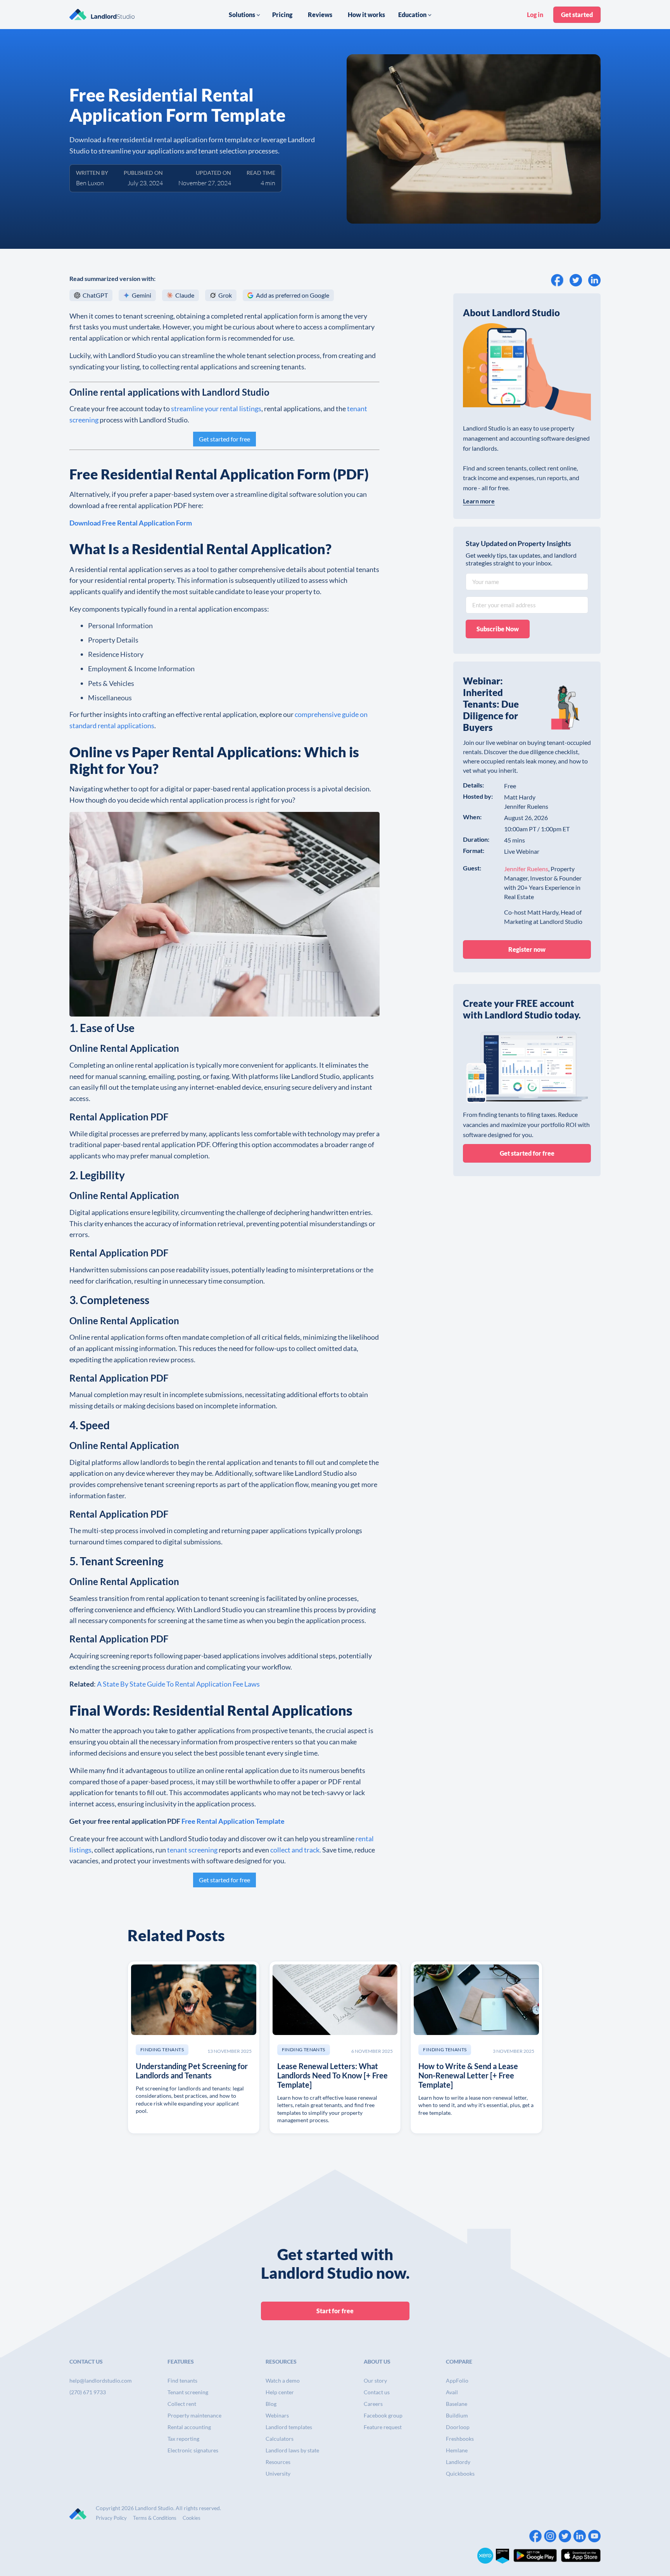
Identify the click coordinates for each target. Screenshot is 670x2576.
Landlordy (458, 2462)
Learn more (479, 501)
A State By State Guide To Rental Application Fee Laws (178, 1684)
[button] (245, 15)
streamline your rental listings (216, 408)
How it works (366, 15)
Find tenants (182, 2380)
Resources (278, 2462)
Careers (373, 2404)
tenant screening (192, 1850)
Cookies (192, 2518)
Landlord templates (289, 2427)
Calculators (280, 2439)
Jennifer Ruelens (526, 869)
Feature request (383, 2427)
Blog (271, 2404)
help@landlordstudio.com (101, 2380)
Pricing (282, 15)
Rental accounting (189, 2427)
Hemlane (457, 2450)
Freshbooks (460, 2439)
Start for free (335, 2311)
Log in (535, 15)
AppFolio (457, 2380)
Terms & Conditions (155, 2518)
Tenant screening (188, 2392)
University (278, 2473)
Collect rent (182, 2404)
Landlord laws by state (292, 2450)
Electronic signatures (193, 2450)
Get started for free (224, 439)
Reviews (320, 15)
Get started (577, 15)
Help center (280, 2392)
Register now (527, 949)
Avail (452, 2392)
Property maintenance (194, 2415)
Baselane (457, 2404)
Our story (375, 2380)
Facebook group (383, 2415)
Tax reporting (183, 2439)
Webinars (277, 2415)
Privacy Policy (111, 2518)
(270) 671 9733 (88, 2392)
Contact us (377, 2392)
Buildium (457, 2415)
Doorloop (458, 2427)
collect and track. (296, 1850)
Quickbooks (460, 2473)
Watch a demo (283, 2380)
